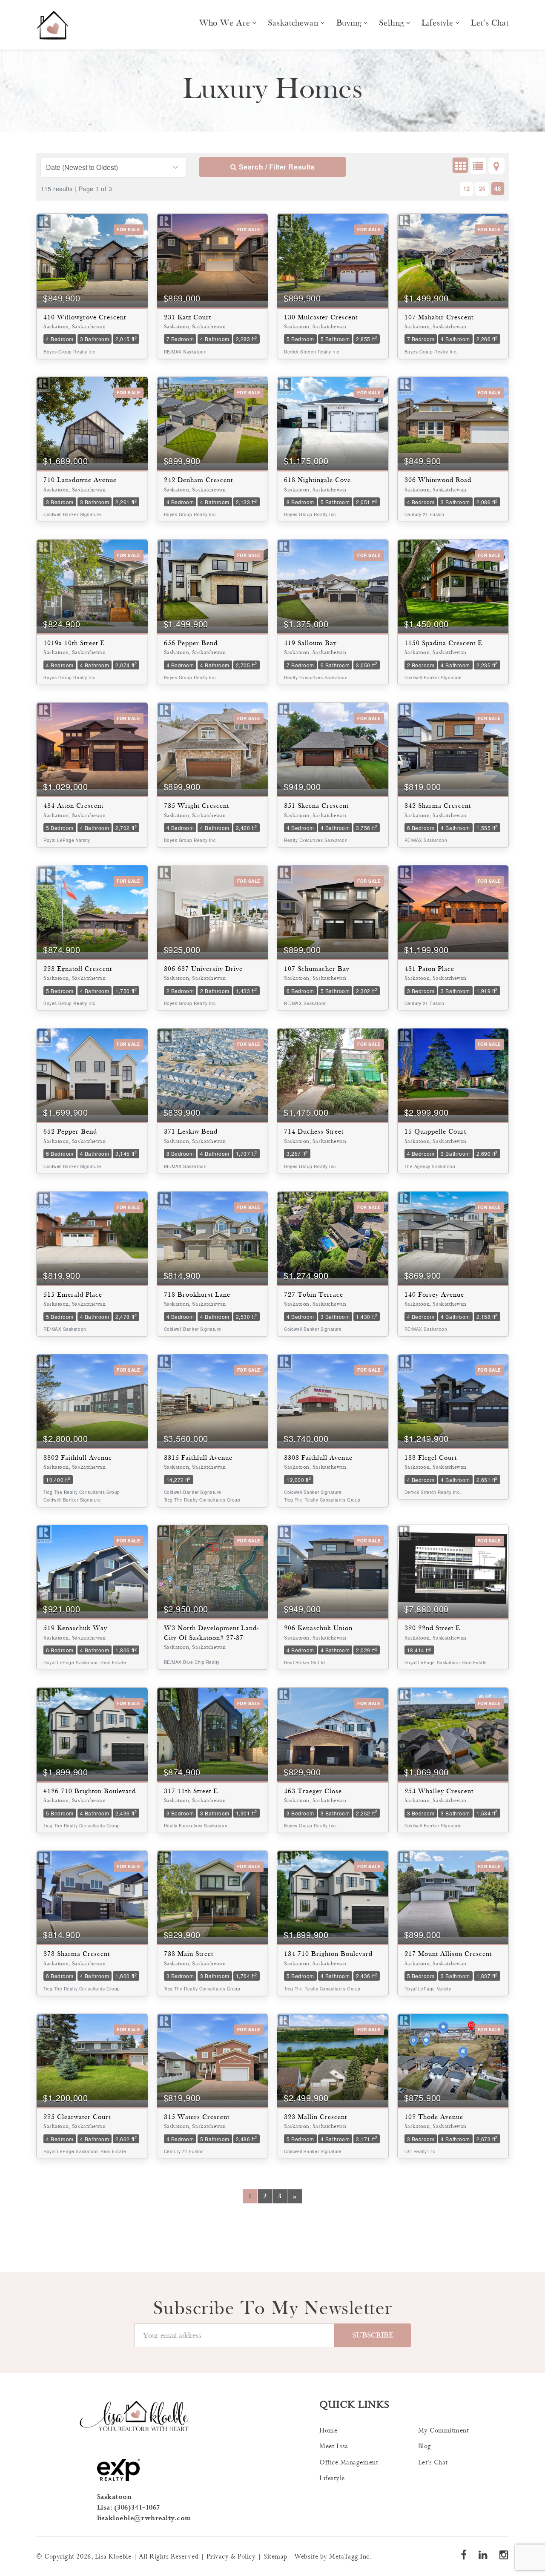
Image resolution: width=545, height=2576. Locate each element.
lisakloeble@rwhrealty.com (144, 2518)
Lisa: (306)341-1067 (129, 2508)
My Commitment (444, 2431)
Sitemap (275, 2557)
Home (328, 2431)
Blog (425, 2446)
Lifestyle (437, 23)
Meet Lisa (334, 2446)
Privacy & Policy (231, 2557)
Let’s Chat (490, 23)
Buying (349, 23)
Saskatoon (115, 2497)
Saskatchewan (293, 23)
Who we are (225, 23)
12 (466, 188)
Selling (391, 23)
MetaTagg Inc (349, 2557)
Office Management (349, 2463)
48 (498, 188)
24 (482, 188)
